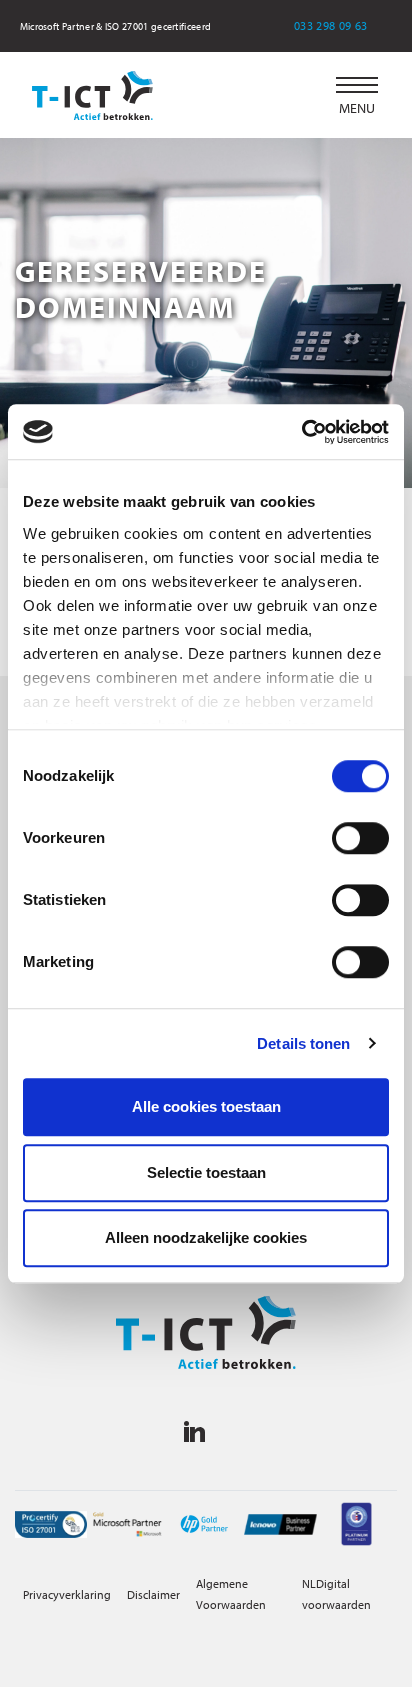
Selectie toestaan (206, 1172)
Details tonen (303, 1043)
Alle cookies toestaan (206, 1106)
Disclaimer (153, 1594)
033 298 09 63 (344, 25)
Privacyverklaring (67, 1594)
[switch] (360, 838)
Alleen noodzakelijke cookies (206, 1237)
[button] (357, 95)
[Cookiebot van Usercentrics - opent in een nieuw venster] (301, 432)
